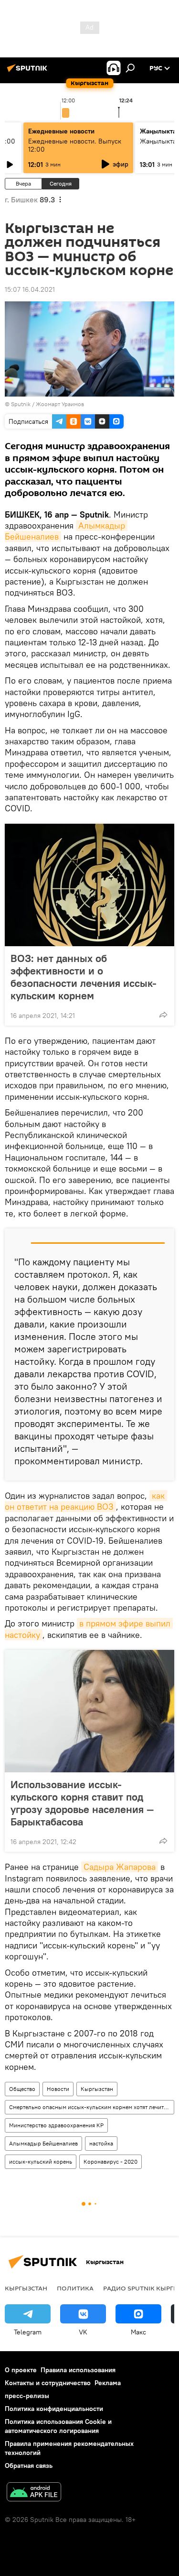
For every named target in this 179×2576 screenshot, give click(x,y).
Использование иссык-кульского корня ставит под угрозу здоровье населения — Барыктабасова (82, 1803)
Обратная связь (29, 2465)
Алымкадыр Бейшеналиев (43, 2143)
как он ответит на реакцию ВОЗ (86, 1501)
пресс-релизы (27, 2396)
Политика (75, 2288)
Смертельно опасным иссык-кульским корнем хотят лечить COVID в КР (91, 2107)
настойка (101, 2143)
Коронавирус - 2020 (111, 2161)
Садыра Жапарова (120, 1867)
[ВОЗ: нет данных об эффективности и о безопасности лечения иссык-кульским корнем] (89, 885)
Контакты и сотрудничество (48, 2383)
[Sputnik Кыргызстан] (29, 72)
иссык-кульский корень (41, 2161)
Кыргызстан (97, 2089)
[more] (163, 1015)
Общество (22, 2089)
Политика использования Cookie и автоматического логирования (58, 2426)
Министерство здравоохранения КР (56, 2125)
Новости (58, 2089)
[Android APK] (34, 2493)
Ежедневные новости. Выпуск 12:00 (75, 145)
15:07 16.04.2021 (30, 289)
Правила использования (78, 2370)
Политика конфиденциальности (54, 2409)
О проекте (21, 2370)
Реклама (108, 2383)
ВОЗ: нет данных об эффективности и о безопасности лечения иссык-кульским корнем (84, 977)
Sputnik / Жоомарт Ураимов (47, 404)
